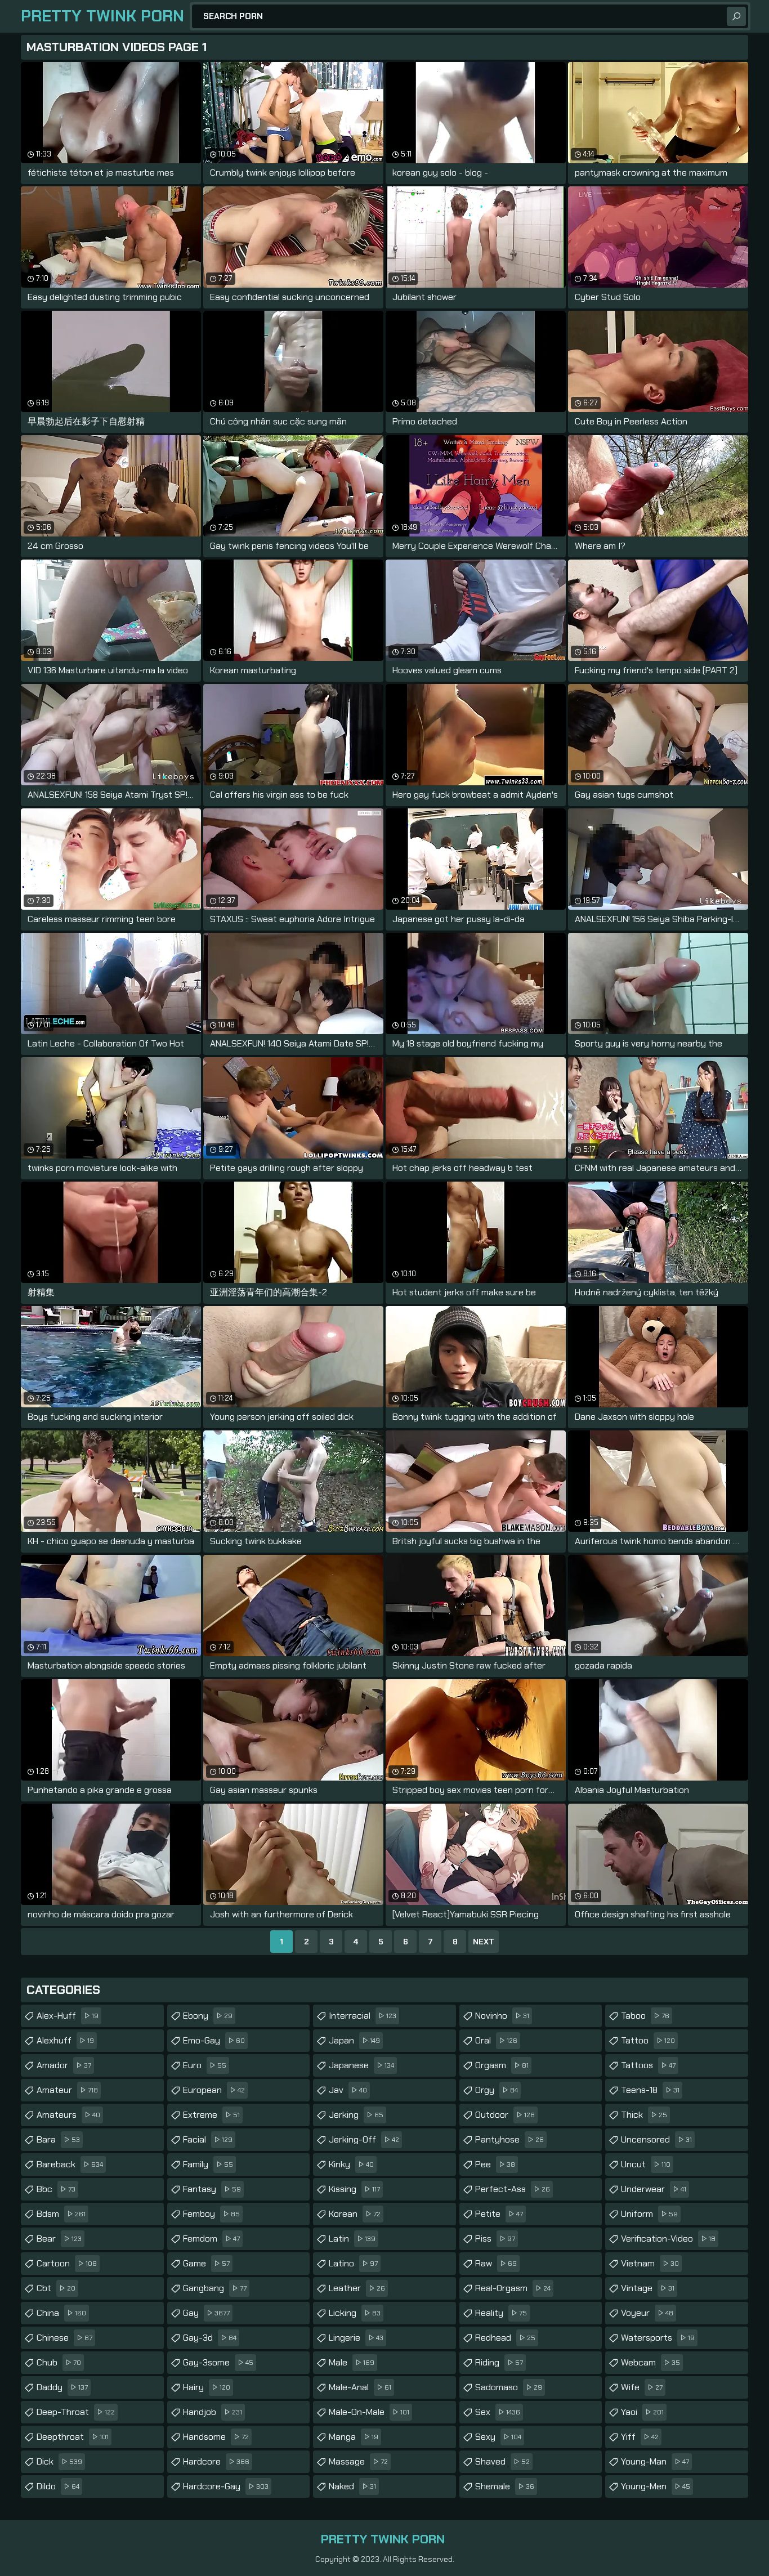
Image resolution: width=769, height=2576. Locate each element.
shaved (502, 2461)
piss (495, 2239)
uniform (649, 2214)
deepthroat (73, 2437)
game (206, 2263)
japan (354, 2040)
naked (352, 2486)
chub (59, 2362)
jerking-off (364, 2139)
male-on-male (369, 2412)
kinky (351, 2164)
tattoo (648, 2040)
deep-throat (76, 2412)
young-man (655, 2461)
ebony (208, 2016)
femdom (211, 2239)
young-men (656, 2486)
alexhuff (65, 2040)
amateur (67, 2090)
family (208, 2164)
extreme (211, 2115)
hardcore (216, 2461)
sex (498, 2412)
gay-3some (218, 2362)
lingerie (356, 2338)
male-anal (360, 2387)
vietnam (650, 2263)
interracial (363, 2016)
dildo (58, 2486)
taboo (645, 2016)
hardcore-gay (226, 2486)
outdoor (505, 2115)
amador (64, 2065)
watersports (658, 2338)
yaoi (642, 2412)
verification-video (668, 2239)
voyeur (647, 2313)
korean (355, 2214)
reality (501, 2313)
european (214, 2090)
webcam (650, 2362)
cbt (56, 2288)
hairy (207, 2387)
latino (353, 2263)
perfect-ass (513, 2189)
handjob (213, 2412)
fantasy (212, 2189)
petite (499, 2214)
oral (496, 2040)
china (61, 2313)
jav (348, 2090)
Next (484, 1942)
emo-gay (214, 2040)
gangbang (215, 2288)
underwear (654, 2189)
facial (208, 2139)
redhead (505, 2338)
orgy (497, 2090)
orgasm (502, 2065)
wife (642, 2387)
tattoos (648, 2065)
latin (352, 2239)
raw (496, 2263)
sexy (498, 2437)
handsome (216, 2437)
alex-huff (68, 2016)
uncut (646, 2164)
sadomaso (509, 2387)
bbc (56, 2189)
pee (495, 2164)
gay (206, 2313)
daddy (62, 2387)
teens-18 (650, 2090)
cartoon (67, 2263)
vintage (648, 2288)
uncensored (656, 2139)
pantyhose (509, 2139)
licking (355, 2313)
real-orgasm (513, 2288)
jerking (356, 2115)
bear (59, 2239)
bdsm (61, 2214)
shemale (505, 2486)
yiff (640, 2437)
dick (59, 2461)
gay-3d (210, 2338)
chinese (64, 2338)
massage (358, 2461)
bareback (70, 2164)
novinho (502, 2016)
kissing (354, 2189)
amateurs (68, 2115)
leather (357, 2288)
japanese (361, 2065)
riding (499, 2362)
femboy (211, 2214)
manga (354, 2437)
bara (58, 2139)
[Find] (736, 16)
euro (205, 2065)
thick (644, 2115)
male (352, 2362)
